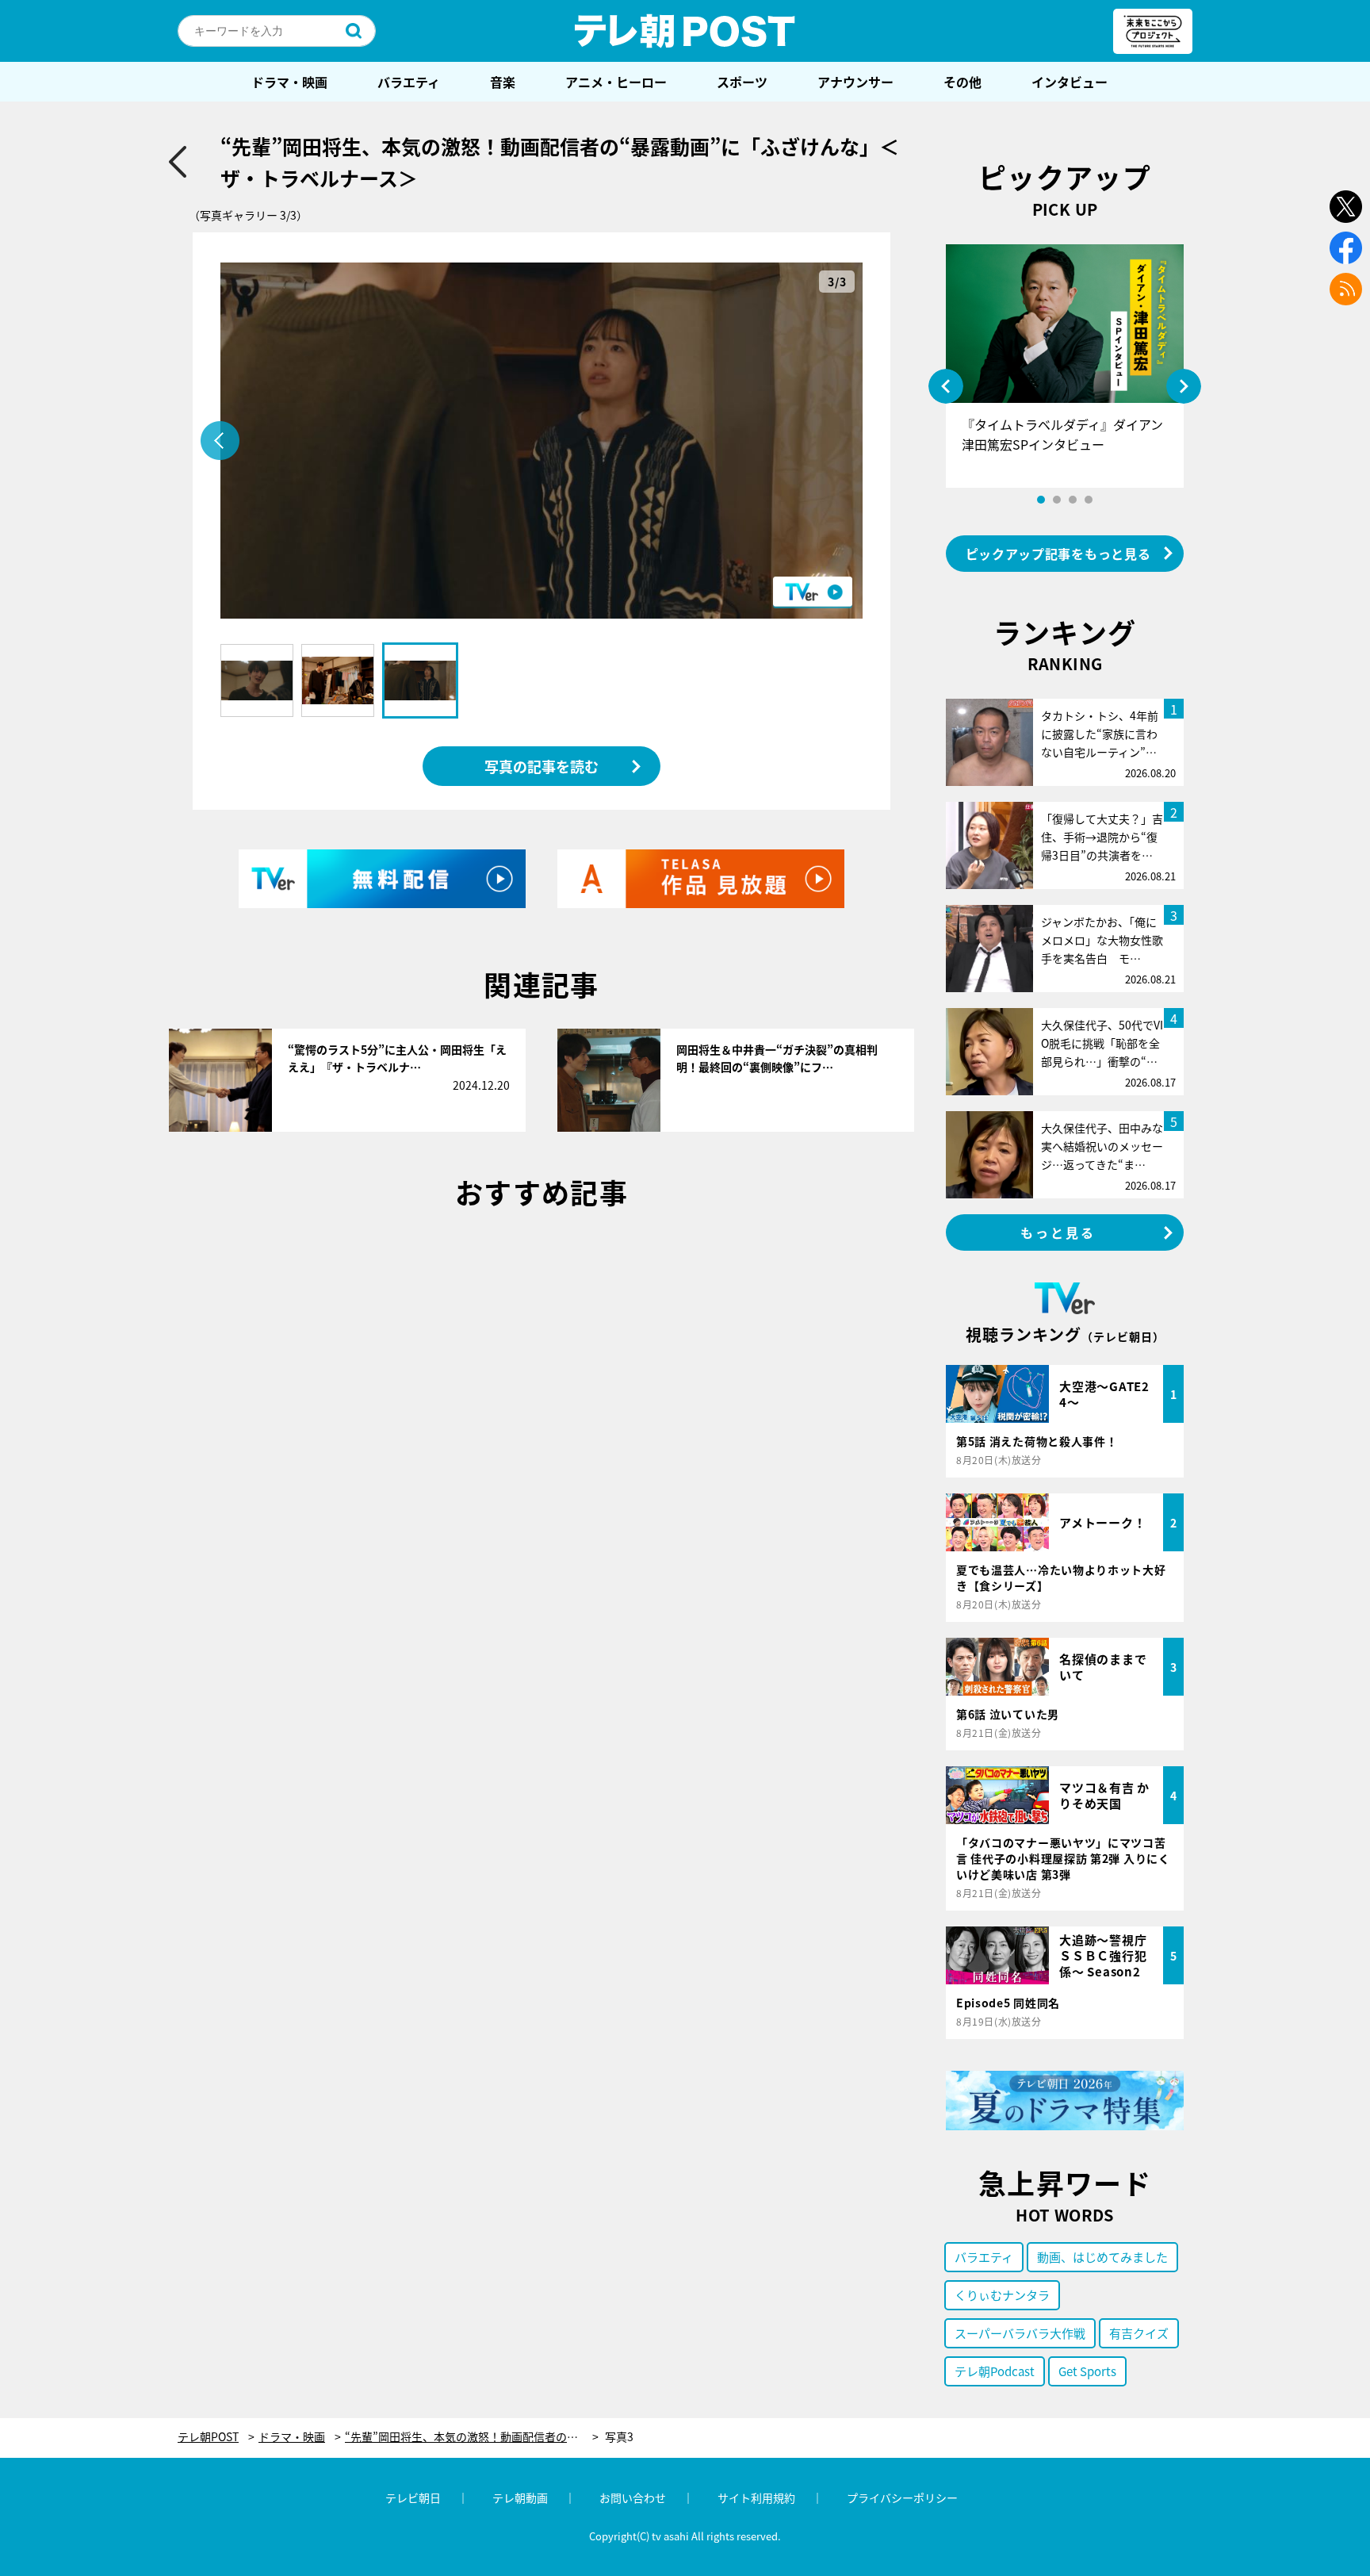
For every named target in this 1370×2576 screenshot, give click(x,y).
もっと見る (1058, 1232)
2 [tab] (1057, 500)
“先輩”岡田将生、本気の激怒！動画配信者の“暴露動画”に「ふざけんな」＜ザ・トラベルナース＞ (472, 2437)
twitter (1346, 207)
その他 (962, 82)
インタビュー (1070, 82)
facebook (1346, 248)
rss (1346, 289)
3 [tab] (1073, 500)
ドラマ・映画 (289, 82)
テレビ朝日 (413, 2497)
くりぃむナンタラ (1002, 2295)
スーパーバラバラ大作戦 (1020, 2333)
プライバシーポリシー (902, 2497)
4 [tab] (1089, 500)
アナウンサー (855, 82)
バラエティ (409, 82)
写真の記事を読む (541, 766)
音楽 (503, 82)
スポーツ (742, 82)
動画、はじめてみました (1102, 2257)
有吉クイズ (1139, 2333)
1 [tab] (1041, 500)
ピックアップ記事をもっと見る (1058, 554)
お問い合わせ (633, 2497)
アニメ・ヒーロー (616, 82)
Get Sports (1087, 2371)
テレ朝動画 (520, 2497)
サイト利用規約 (756, 2497)
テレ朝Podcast (995, 2371)
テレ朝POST (685, 31)
